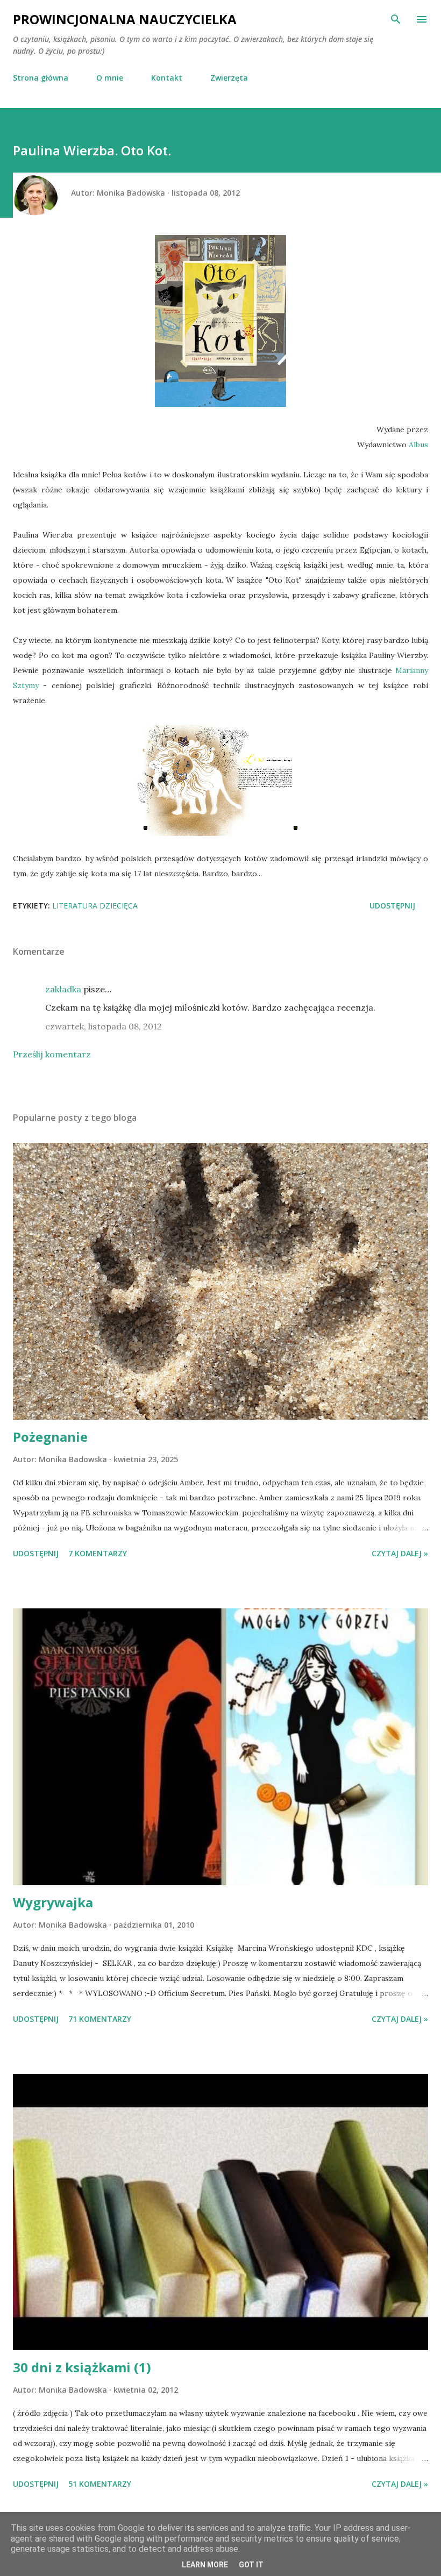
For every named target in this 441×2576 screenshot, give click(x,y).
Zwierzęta (229, 78)
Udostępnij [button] (392, 906)
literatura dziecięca (95, 906)
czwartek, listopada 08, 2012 (104, 1026)
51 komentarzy (100, 2484)
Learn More (205, 2565)
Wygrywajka (53, 1902)
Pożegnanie (50, 1437)
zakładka (63, 989)
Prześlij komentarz (52, 1054)
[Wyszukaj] (396, 19)
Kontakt (167, 78)
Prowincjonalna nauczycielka (125, 19)
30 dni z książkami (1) (82, 2367)
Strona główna (41, 78)
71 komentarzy (100, 2019)
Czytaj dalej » (400, 1553)
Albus (418, 445)
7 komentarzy (98, 1553)
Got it (251, 2565)
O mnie (110, 78)
